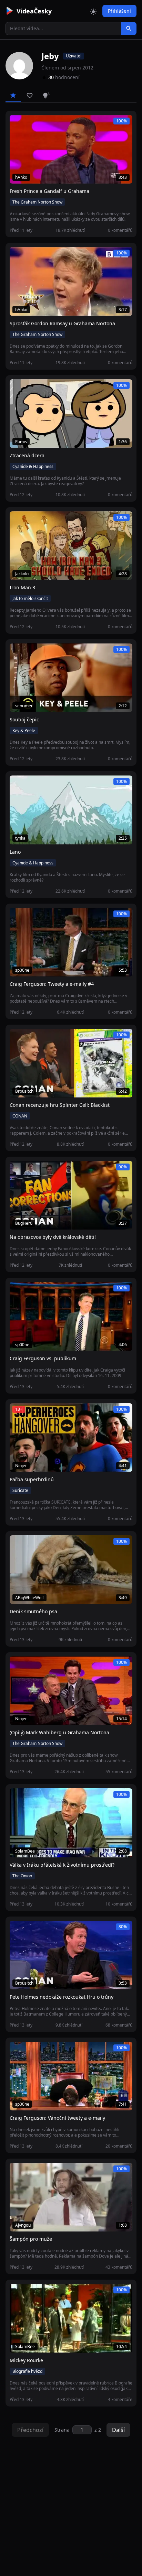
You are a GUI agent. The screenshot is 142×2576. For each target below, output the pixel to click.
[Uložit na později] (30, 124)
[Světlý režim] (93, 11)
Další (118, 2430)
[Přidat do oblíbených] (18, 124)
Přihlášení (119, 11)
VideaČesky (34, 11)
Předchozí (30, 2430)
